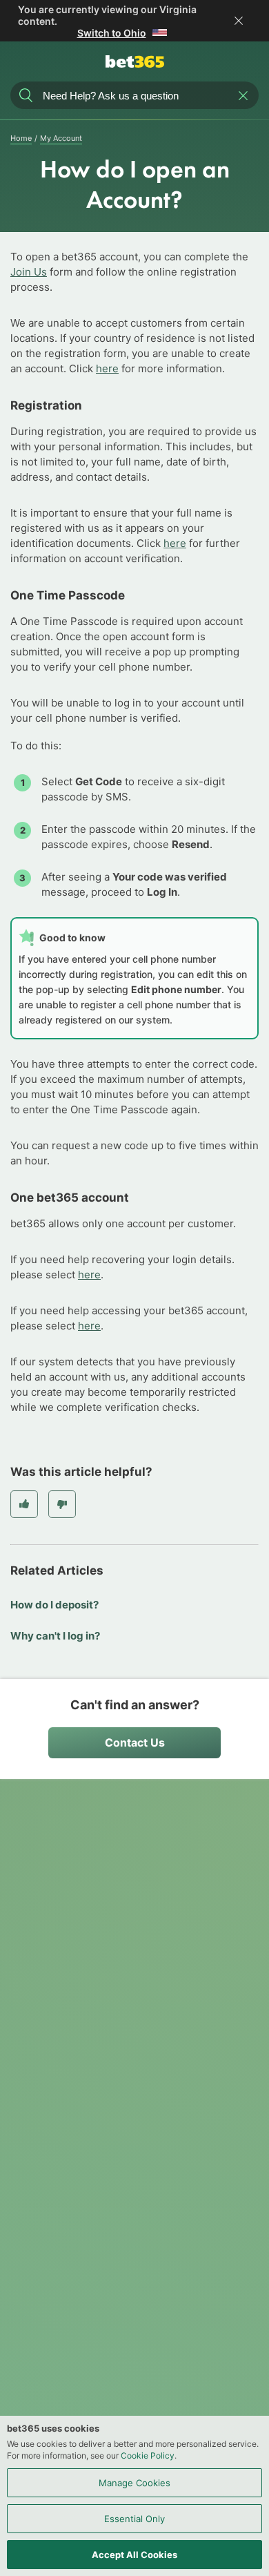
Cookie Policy (148, 2455)
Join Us (29, 272)
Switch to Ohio (112, 33)
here (107, 368)
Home (21, 138)
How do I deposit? (54, 1605)
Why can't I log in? (55, 1636)
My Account (61, 138)
